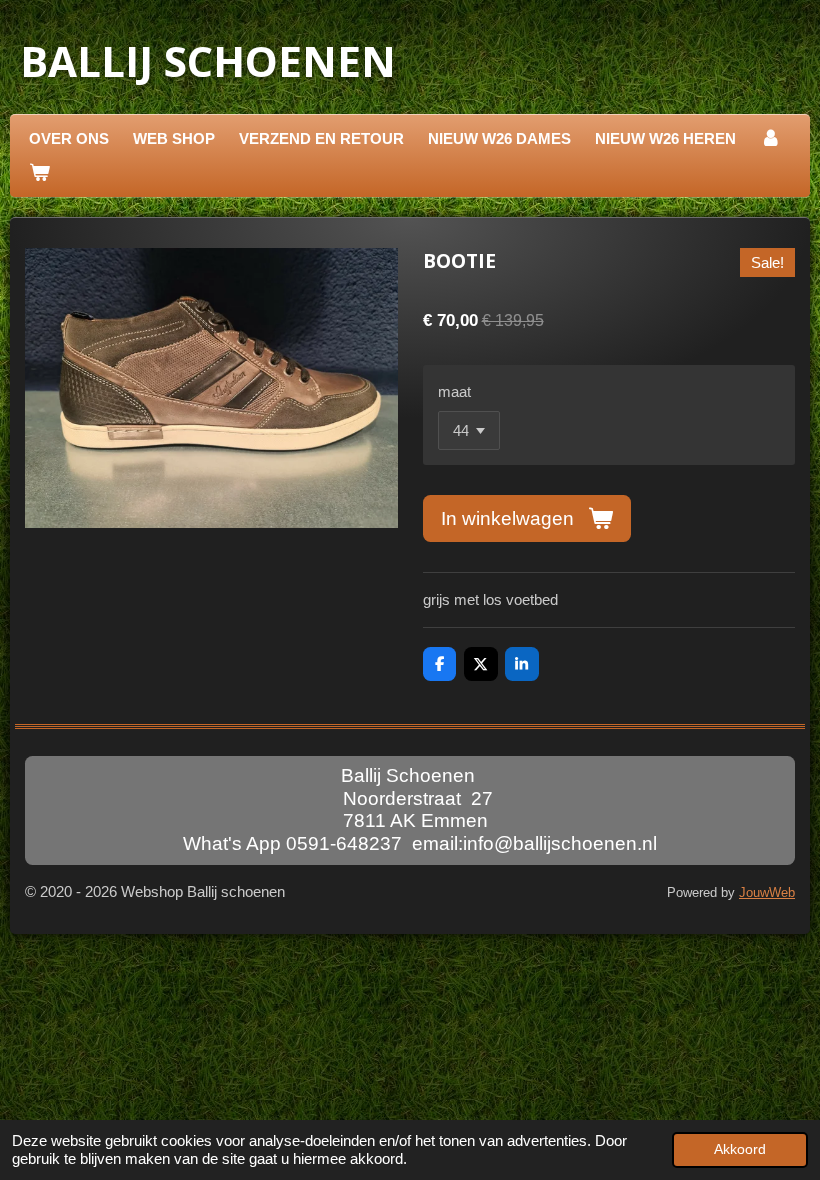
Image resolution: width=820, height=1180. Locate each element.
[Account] (770, 139)
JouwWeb (767, 893)
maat (454, 391)
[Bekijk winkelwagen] (39, 173)
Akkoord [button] (740, 1149)
